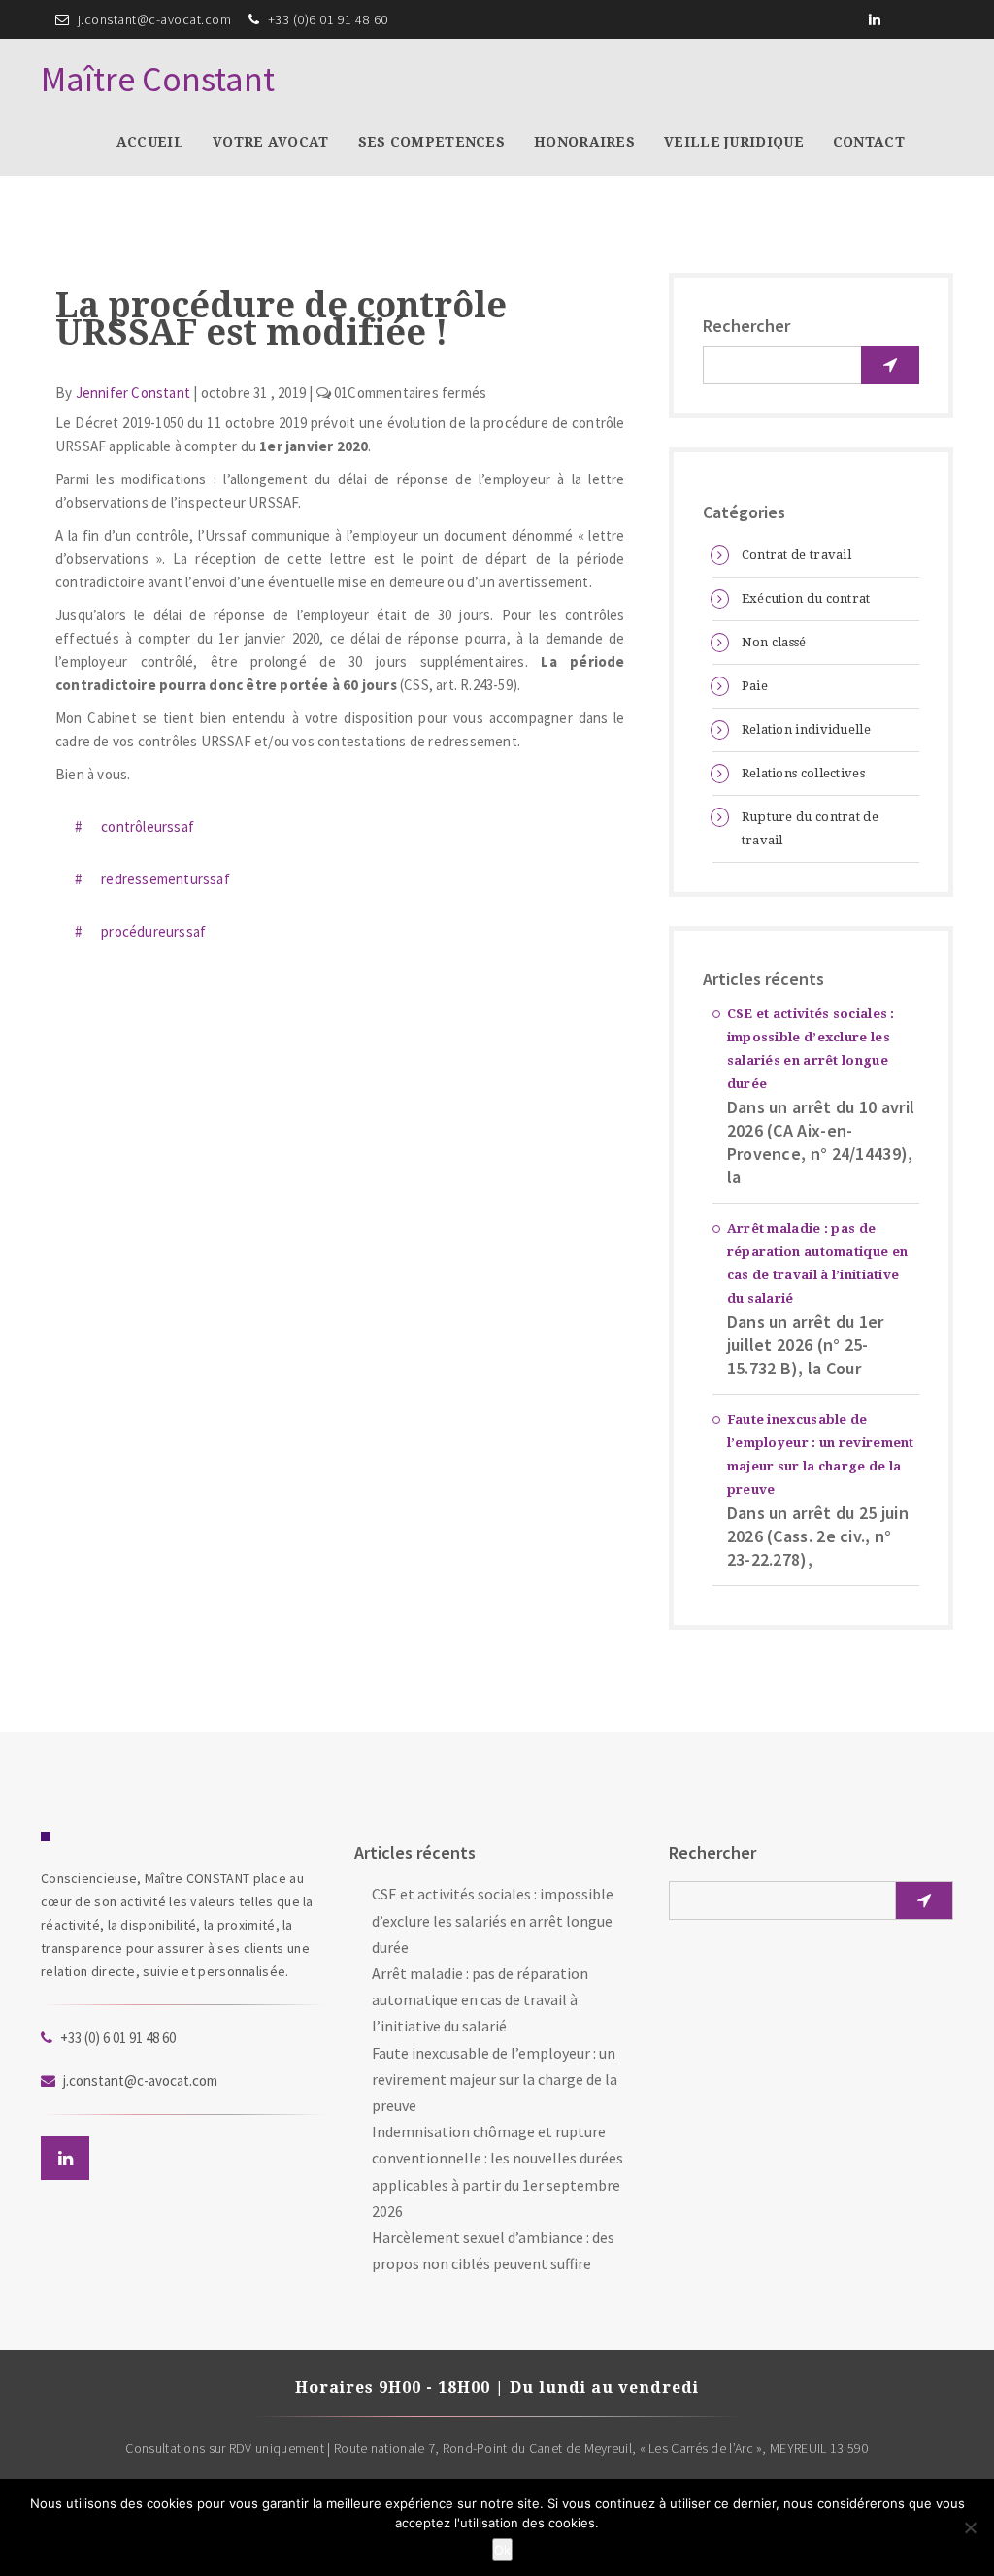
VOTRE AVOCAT (271, 142)
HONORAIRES (584, 142)
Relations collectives (803, 773)
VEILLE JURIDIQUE (734, 142)
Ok (502, 2550)
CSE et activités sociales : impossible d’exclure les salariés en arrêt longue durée (811, 1049)
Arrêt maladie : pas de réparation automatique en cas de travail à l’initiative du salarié (818, 1263)
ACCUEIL (150, 142)
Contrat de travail (796, 555)
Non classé (774, 642)
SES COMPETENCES (432, 142)
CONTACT (869, 142)
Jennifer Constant (133, 394)
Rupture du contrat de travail (810, 828)
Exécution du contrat (806, 598)
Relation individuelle (806, 729)
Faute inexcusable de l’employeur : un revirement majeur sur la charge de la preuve (821, 1454)
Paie (755, 686)
